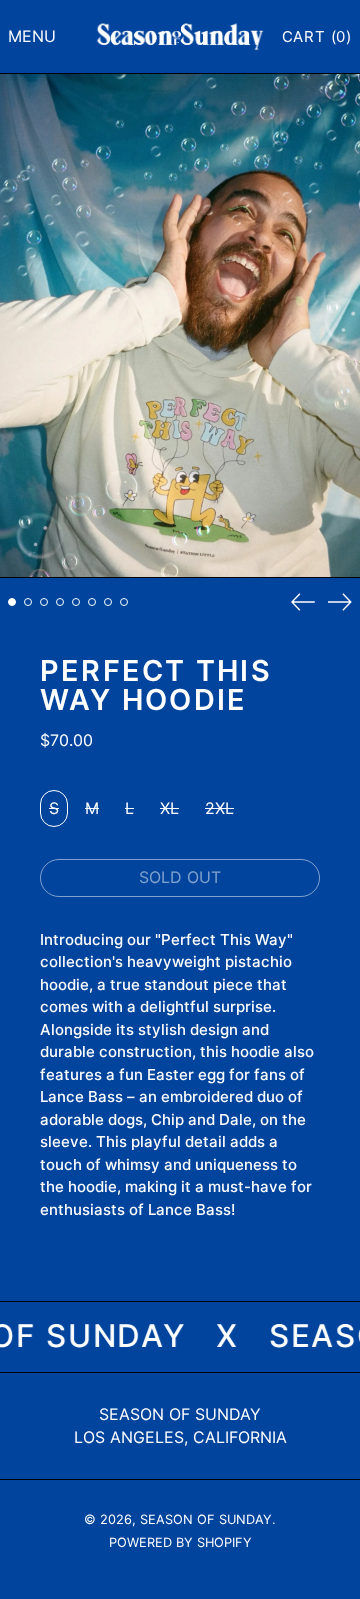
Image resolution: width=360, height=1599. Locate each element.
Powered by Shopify (180, 1542)
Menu (32, 36)
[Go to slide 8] (124, 602)
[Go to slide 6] (92, 602)
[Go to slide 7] (108, 602)
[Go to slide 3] (44, 602)
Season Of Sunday (180, 1414)
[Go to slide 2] (28, 602)
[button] (317, 37)
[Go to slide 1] (12, 602)
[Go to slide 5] (76, 602)
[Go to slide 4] (60, 602)
